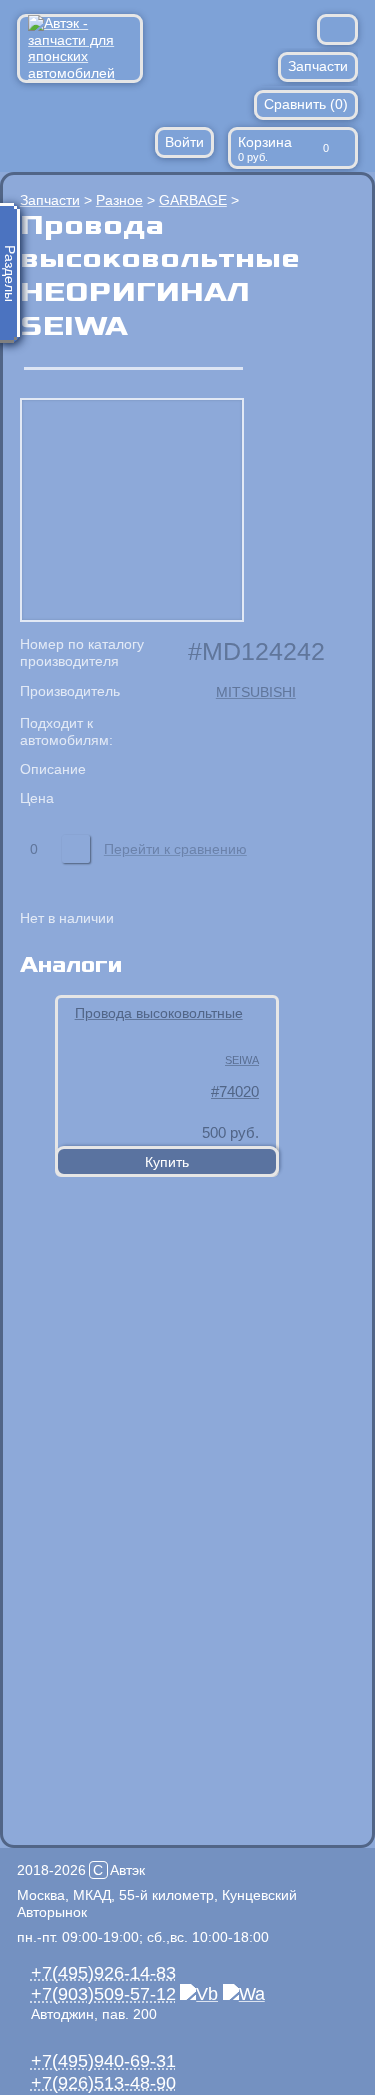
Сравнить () (306, 104)
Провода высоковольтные (159, 1013)
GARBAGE (193, 200)
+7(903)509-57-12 (103, 1994)
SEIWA (242, 1060)
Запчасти (318, 66)
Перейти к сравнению (175, 849)
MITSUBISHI (256, 692)
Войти (184, 142)
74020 (239, 1091)
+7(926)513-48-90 (103, 2083)
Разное (119, 200)
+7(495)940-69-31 (103, 2061)
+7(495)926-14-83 (103, 1973)
